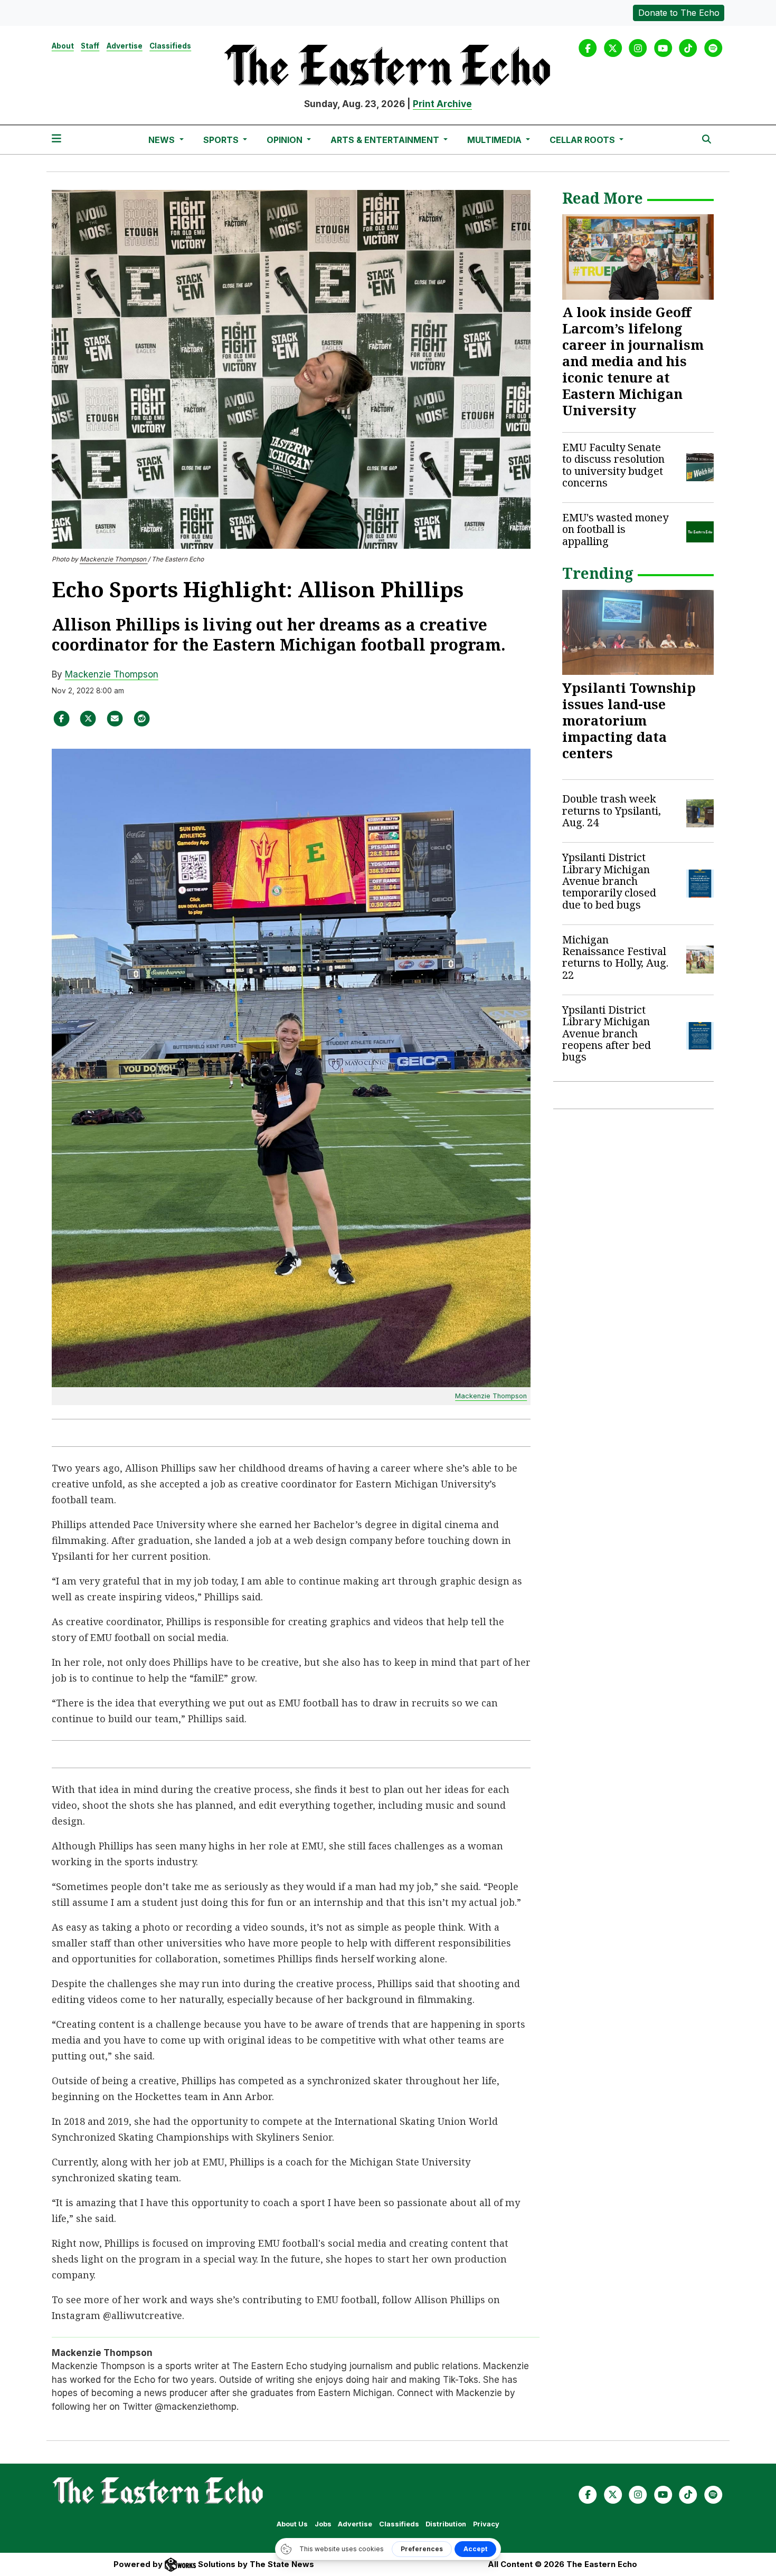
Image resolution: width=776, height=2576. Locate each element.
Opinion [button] (286, 140)
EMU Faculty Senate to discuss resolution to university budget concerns (613, 465)
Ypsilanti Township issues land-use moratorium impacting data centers (629, 720)
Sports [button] (222, 140)
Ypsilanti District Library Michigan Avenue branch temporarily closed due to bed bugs (609, 881)
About (63, 46)
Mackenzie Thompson (114, 559)
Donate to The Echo (679, 13)
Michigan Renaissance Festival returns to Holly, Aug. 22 (615, 957)
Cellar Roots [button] (583, 140)
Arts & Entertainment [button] (386, 140)
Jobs (323, 2524)
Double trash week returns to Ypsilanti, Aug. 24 (612, 810)
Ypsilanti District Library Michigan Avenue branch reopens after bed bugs (607, 1033)
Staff (90, 46)
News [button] (163, 140)
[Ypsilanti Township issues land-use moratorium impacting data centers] (638, 633)
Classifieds (170, 46)
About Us (292, 2524)
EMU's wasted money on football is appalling (615, 529)
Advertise (125, 46)
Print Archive (442, 104)
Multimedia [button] (495, 140)
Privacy (486, 2524)
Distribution (446, 2524)
